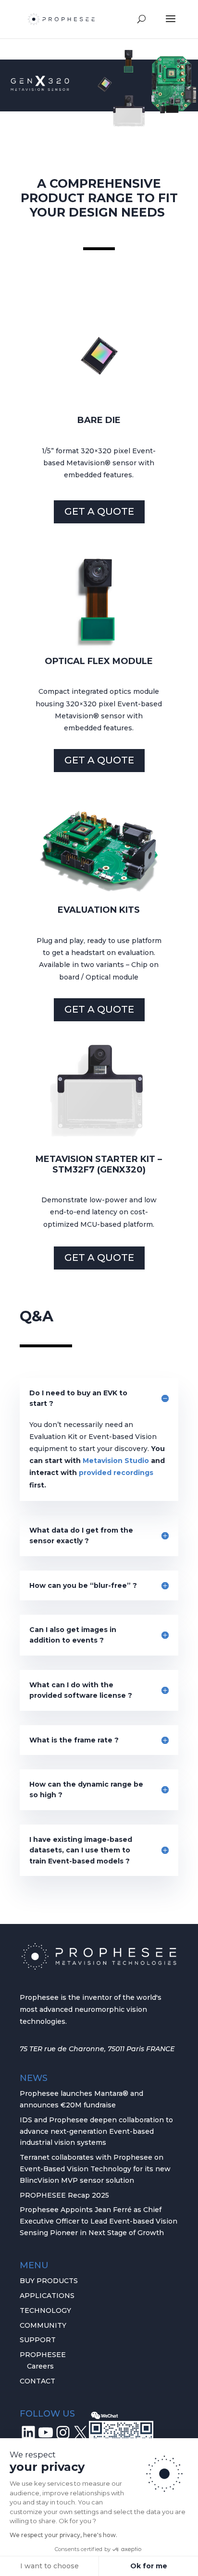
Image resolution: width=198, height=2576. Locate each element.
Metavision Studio (116, 1461)
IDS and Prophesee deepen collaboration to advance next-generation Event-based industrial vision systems (96, 2131)
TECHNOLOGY (45, 2310)
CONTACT (37, 2381)
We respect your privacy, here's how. (63, 2535)
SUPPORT (38, 2340)
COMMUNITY (43, 2325)
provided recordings (116, 1473)
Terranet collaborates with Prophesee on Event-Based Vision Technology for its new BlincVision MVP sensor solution (95, 2169)
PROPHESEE (43, 2355)
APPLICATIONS (47, 2296)
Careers (40, 2366)
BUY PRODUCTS (49, 2281)
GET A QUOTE (99, 511)
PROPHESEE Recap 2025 (64, 2195)
